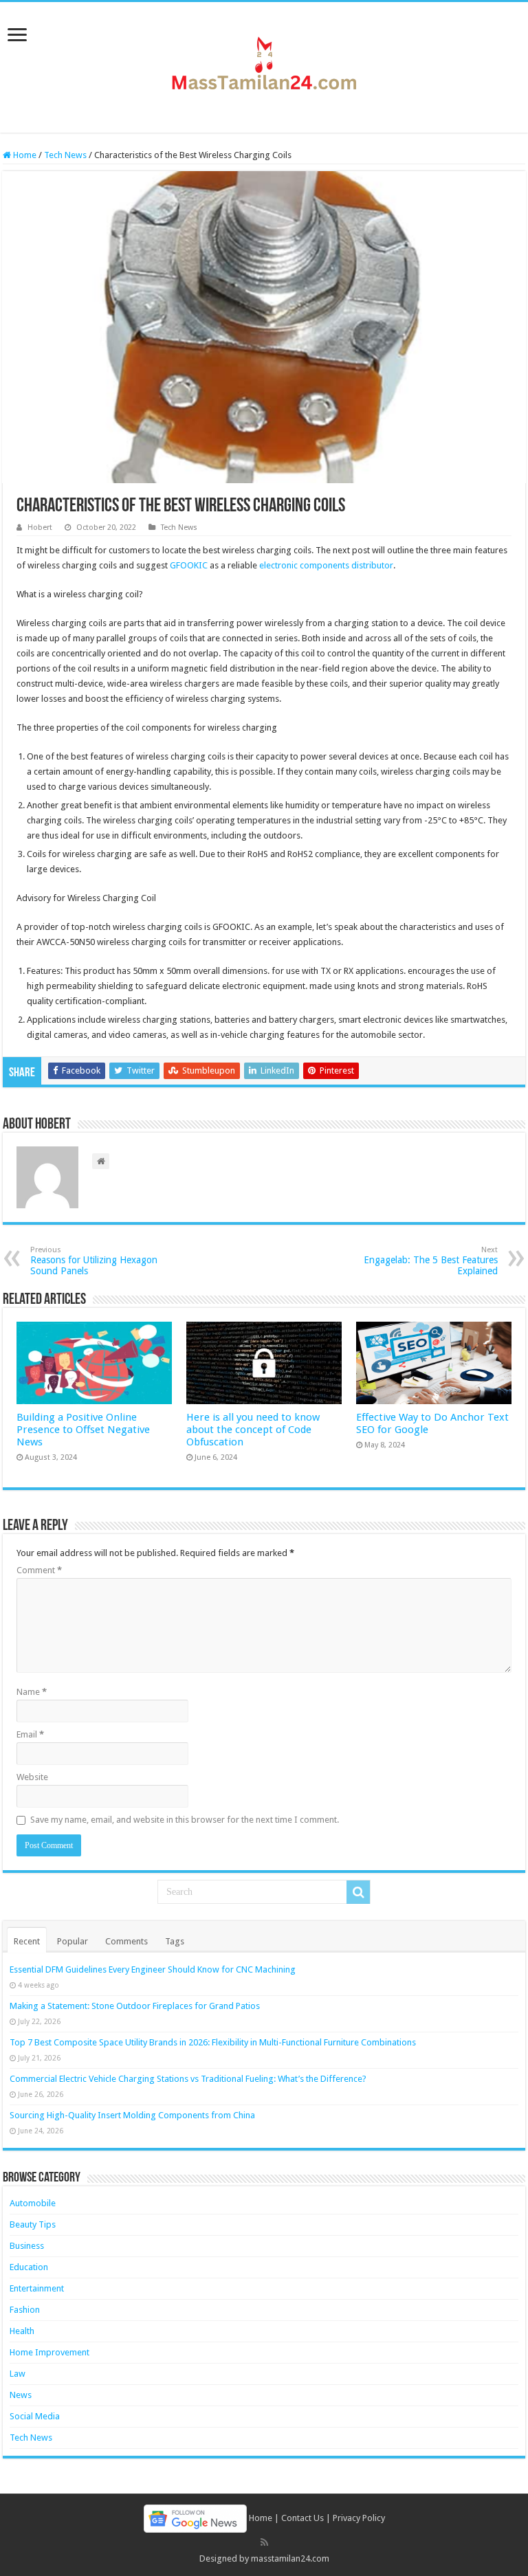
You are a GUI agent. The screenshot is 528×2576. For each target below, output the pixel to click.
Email (30, 1734)
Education (29, 2267)
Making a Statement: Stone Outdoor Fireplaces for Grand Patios (135, 2006)
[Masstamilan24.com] (264, 65)
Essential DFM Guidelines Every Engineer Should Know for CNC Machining (153, 1969)
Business (27, 2246)
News (21, 2395)
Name (32, 1692)
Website (32, 1777)
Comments (126, 1941)
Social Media (35, 2416)
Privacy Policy (359, 2518)
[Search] (358, 1892)
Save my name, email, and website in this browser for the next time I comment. (185, 1820)
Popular (73, 1941)
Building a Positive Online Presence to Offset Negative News (83, 1430)
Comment (39, 1570)
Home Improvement (49, 2352)
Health (22, 2331)
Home (24, 155)
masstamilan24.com (290, 2558)
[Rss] (264, 2542)
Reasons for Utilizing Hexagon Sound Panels (94, 1261)
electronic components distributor (326, 565)
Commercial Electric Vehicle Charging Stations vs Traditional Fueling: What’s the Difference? (188, 2079)
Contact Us (302, 2518)
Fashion (25, 2310)
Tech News (65, 155)
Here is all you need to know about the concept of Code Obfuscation (253, 1430)
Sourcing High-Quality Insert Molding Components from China (132, 2115)
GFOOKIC (189, 565)
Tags (175, 1941)
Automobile (33, 2203)
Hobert (40, 528)
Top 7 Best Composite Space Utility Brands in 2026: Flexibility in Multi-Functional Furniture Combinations (213, 2042)
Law (18, 2374)
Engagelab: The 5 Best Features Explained (431, 1261)
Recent (27, 1941)
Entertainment (37, 2288)
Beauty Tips (33, 2224)
